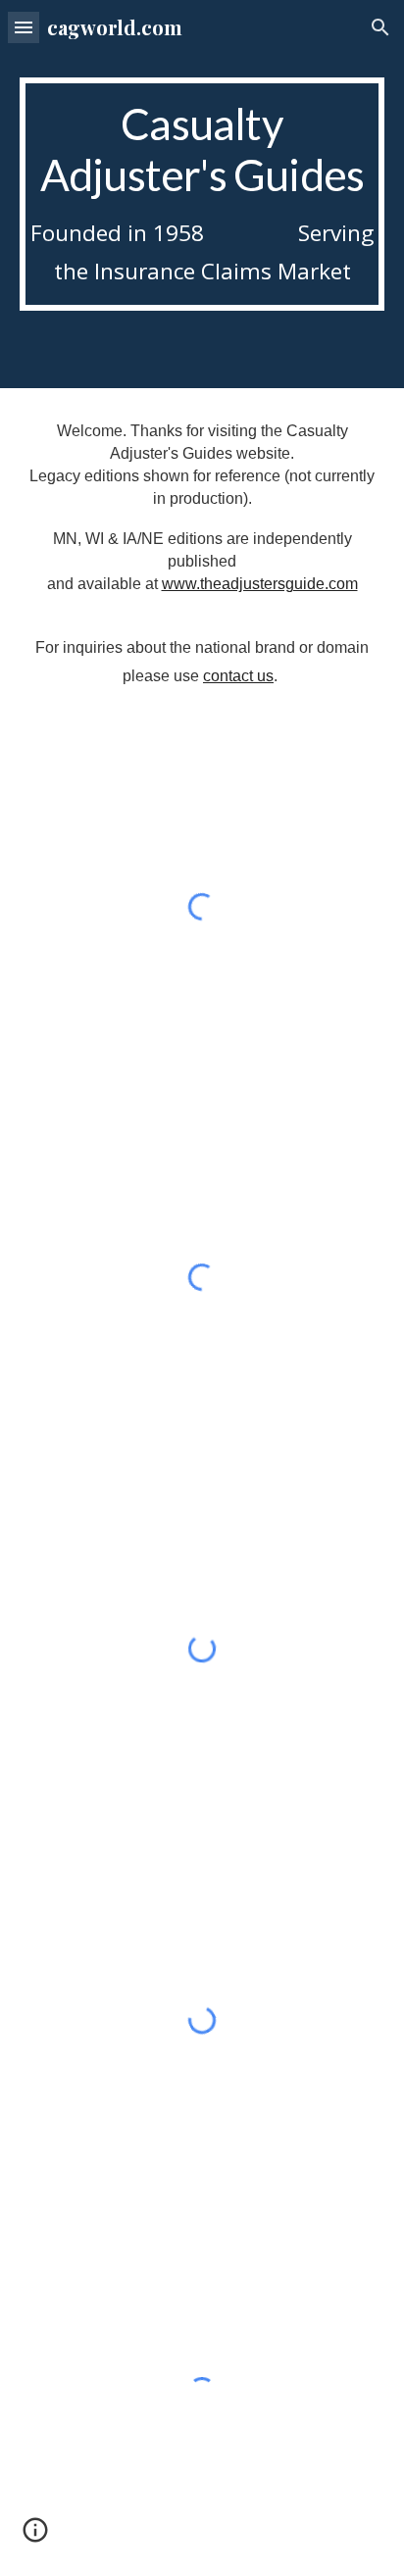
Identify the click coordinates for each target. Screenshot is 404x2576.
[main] (202, 194)
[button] (24, 27)
